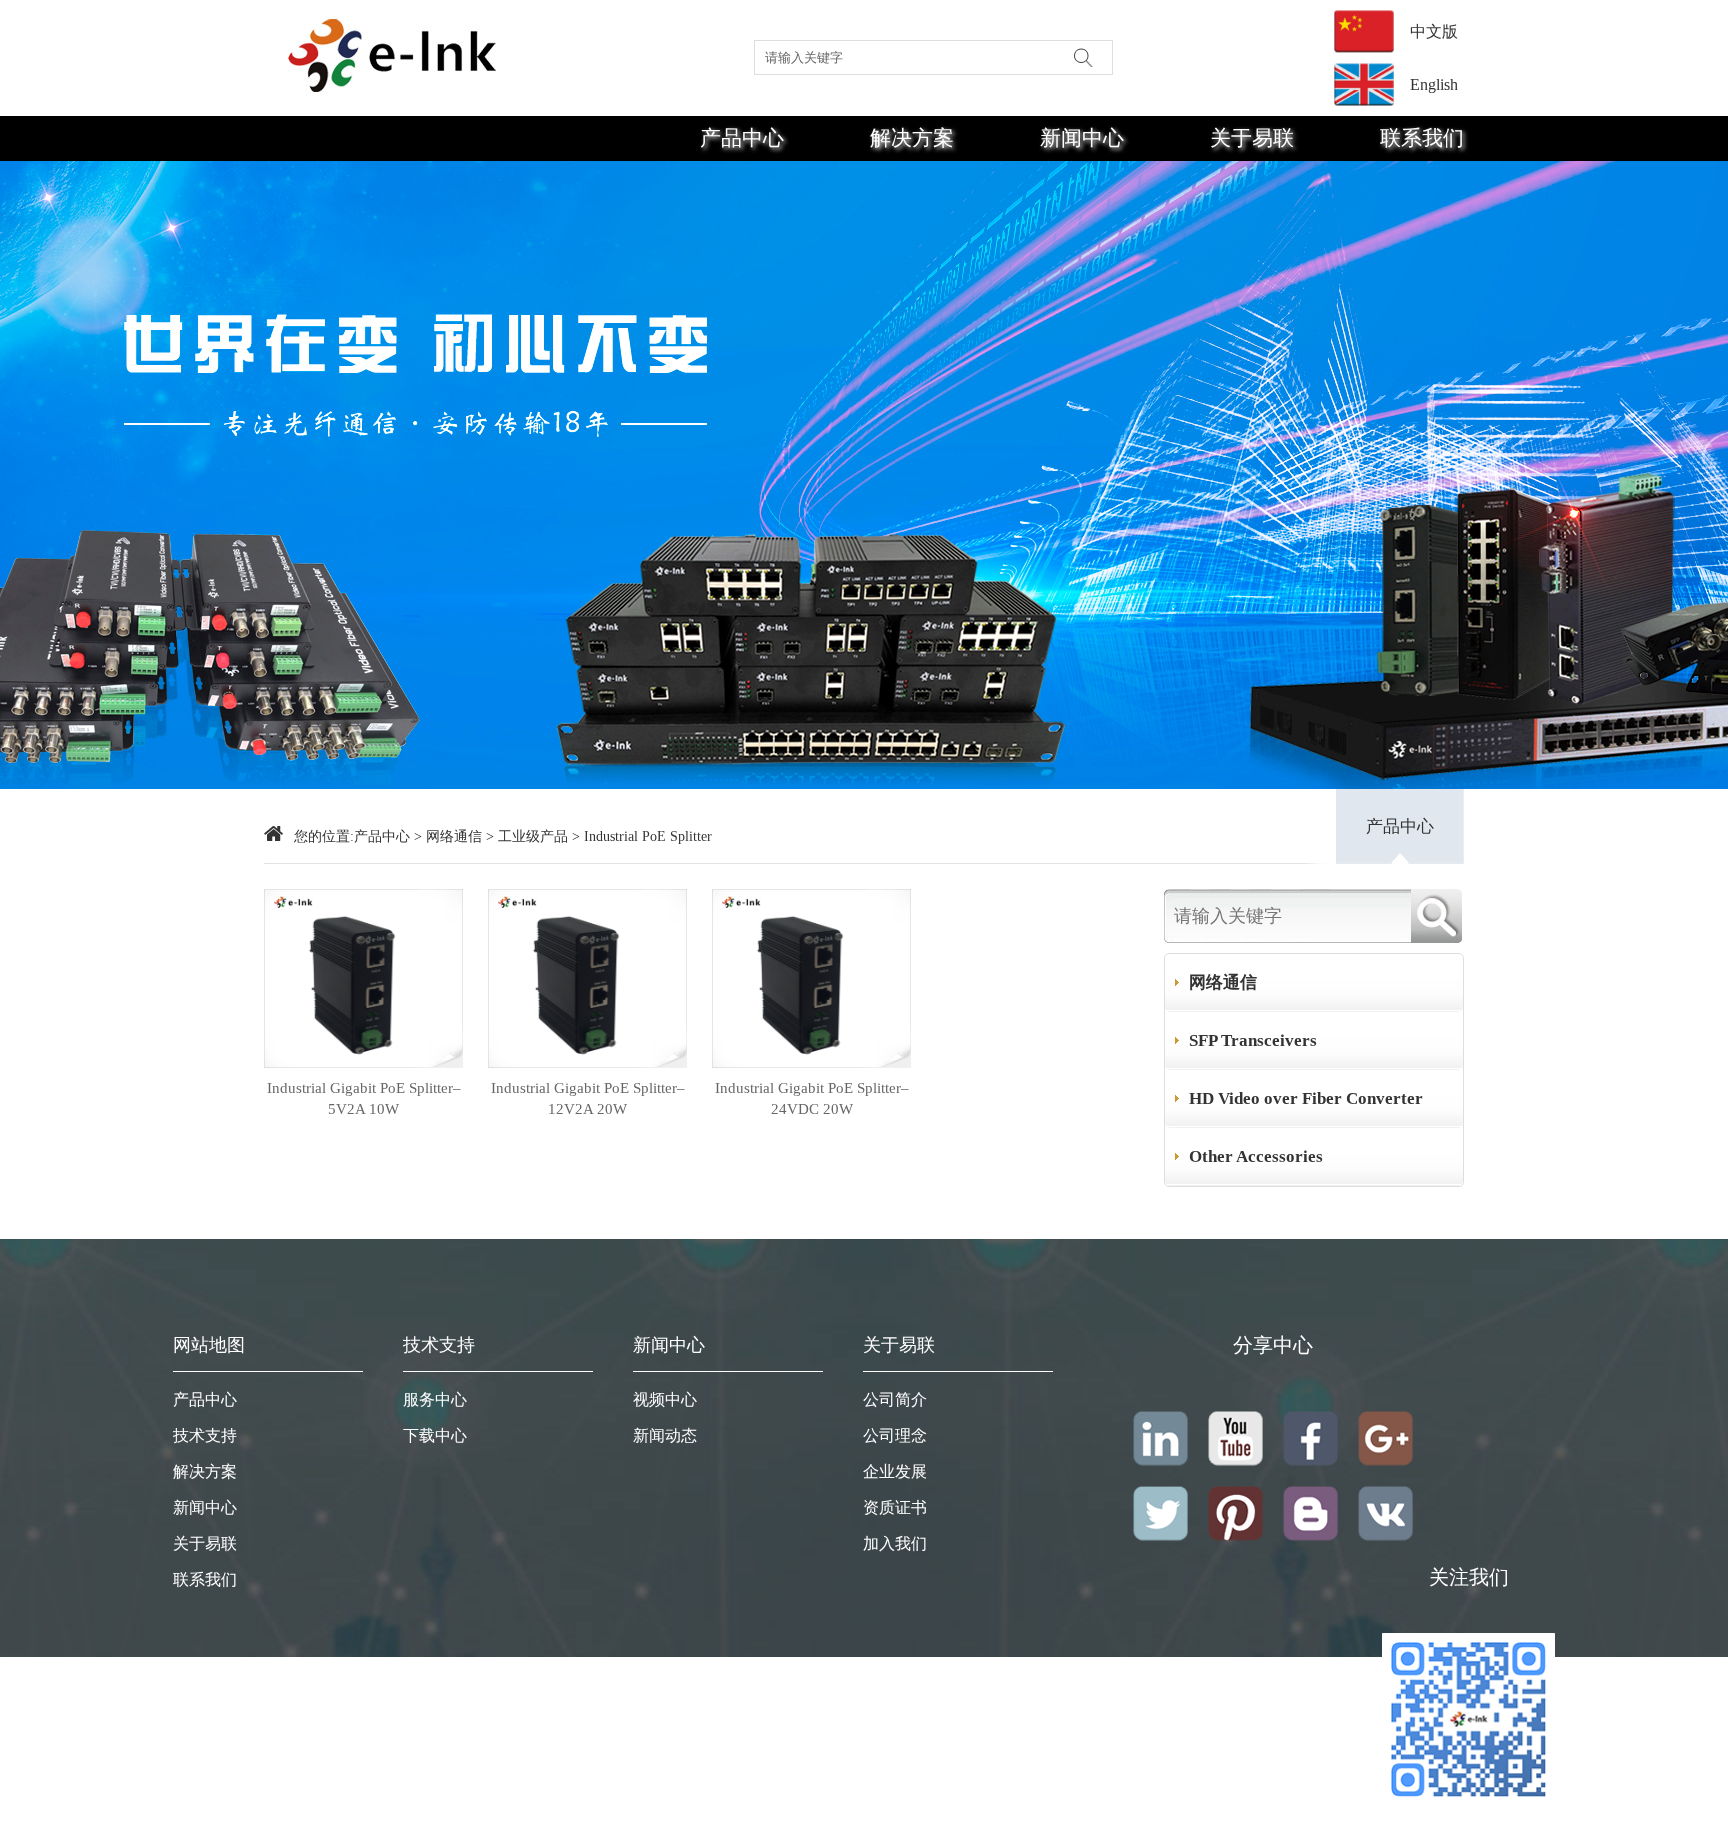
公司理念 (895, 1435)
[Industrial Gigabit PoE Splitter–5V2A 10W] (363, 1063)
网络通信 (454, 836)
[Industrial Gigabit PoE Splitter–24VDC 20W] (811, 1063)
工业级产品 (533, 836)
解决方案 (912, 138)
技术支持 (205, 1435)
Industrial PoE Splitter (648, 836)
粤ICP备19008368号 (1469, 1815)
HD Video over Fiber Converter (1306, 1098)
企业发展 (895, 1471)
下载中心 (435, 1435)
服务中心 (435, 1399)
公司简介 (895, 1399)
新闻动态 (665, 1435)
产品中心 (742, 138)
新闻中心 (1082, 138)
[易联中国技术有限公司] (394, 52)
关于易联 (1252, 138)
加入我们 (895, 1543)
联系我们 (1422, 138)
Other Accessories (1256, 1156)
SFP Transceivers (1253, 1040)
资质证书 (895, 1507)
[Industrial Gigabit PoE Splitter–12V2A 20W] (587, 1063)
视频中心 (665, 1399)
